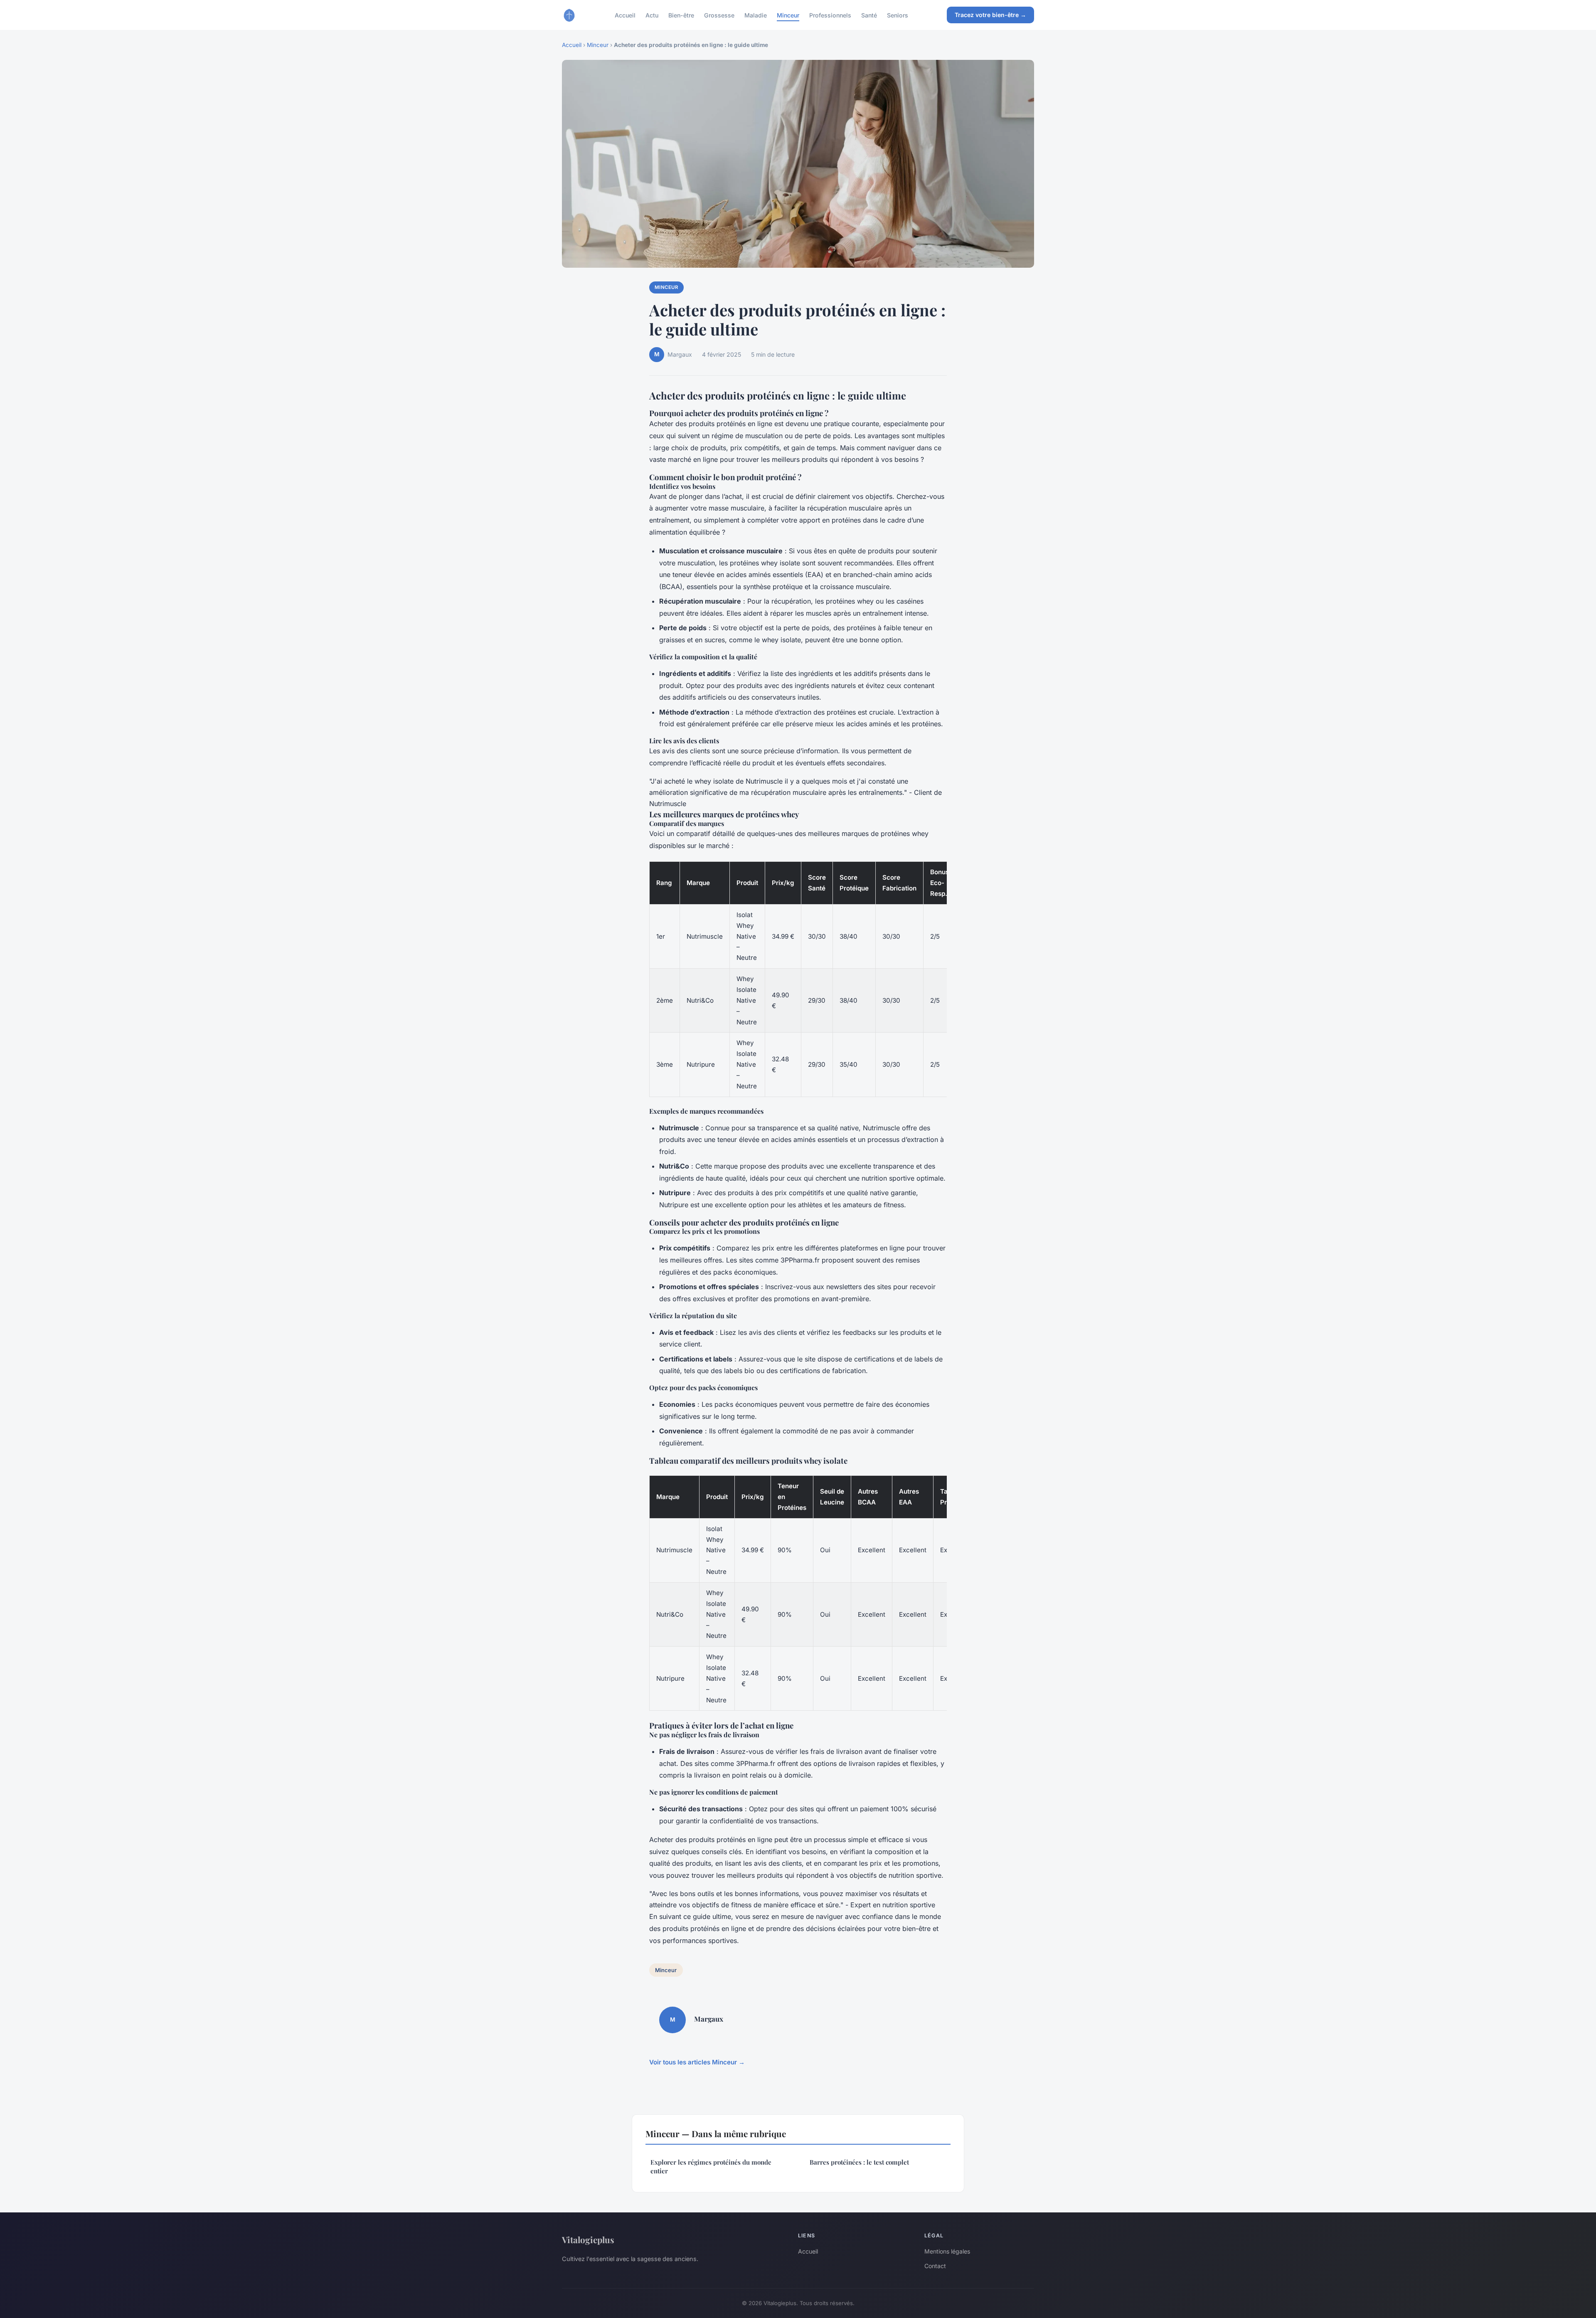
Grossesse (719, 15)
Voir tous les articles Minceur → (697, 2062)
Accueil (625, 15)
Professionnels (830, 15)
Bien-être (681, 15)
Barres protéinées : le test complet (859, 2162)
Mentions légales (947, 2251)
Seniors (898, 15)
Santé (869, 15)
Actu (652, 15)
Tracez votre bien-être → (990, 15)
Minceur (788, 15)
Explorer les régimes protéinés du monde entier (711, 2166)
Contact (935, 2266)
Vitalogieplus (588, 2239)
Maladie (756, 15)
